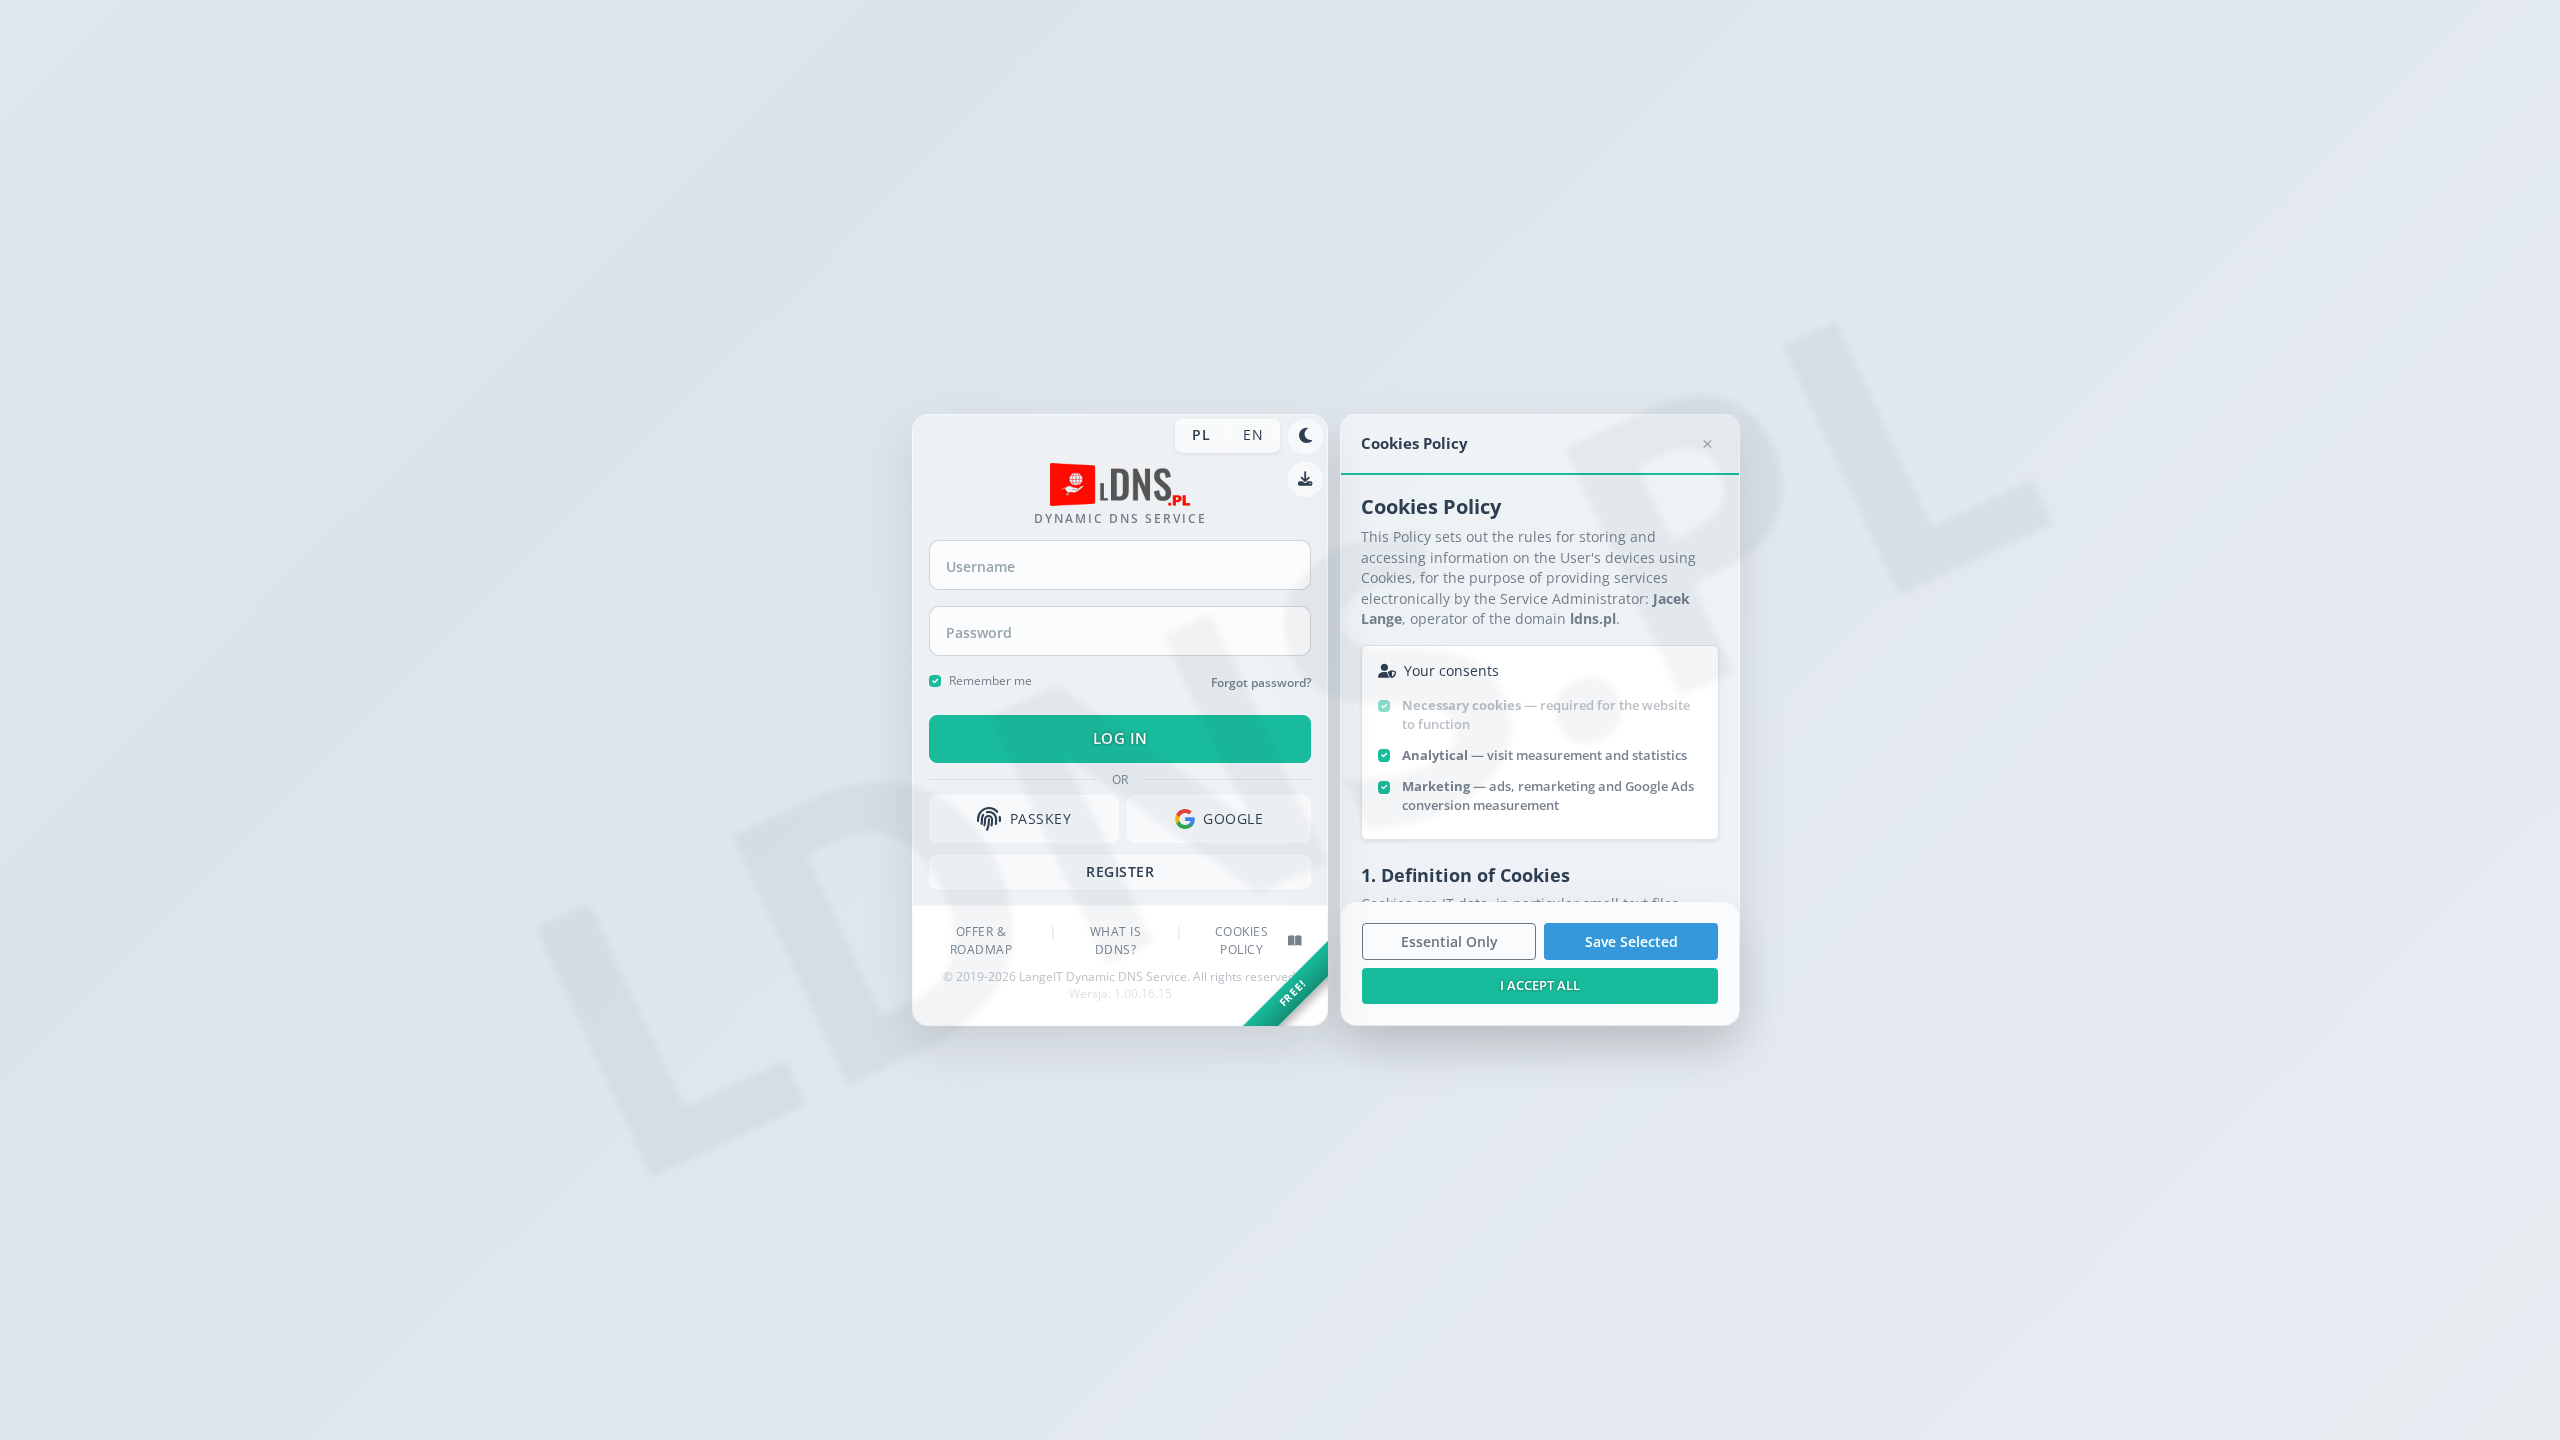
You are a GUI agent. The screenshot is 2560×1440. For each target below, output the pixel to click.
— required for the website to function (1546, 714)
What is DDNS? (1116, 940)
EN (1253, 434)
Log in (1120, 738)
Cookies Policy (1242, 940)
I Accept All (1540, 985)
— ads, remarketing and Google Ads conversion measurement (1548, 795)
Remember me (990, 680)
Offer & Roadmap (981, 940)
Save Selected (1631, 941)
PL (1201, 434)
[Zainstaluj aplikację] (1305, 479)
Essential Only (1449, 941)
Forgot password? (1261, 682)
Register (1120, 871)
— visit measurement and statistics (1544, 755)
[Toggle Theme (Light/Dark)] (1305, 436)
